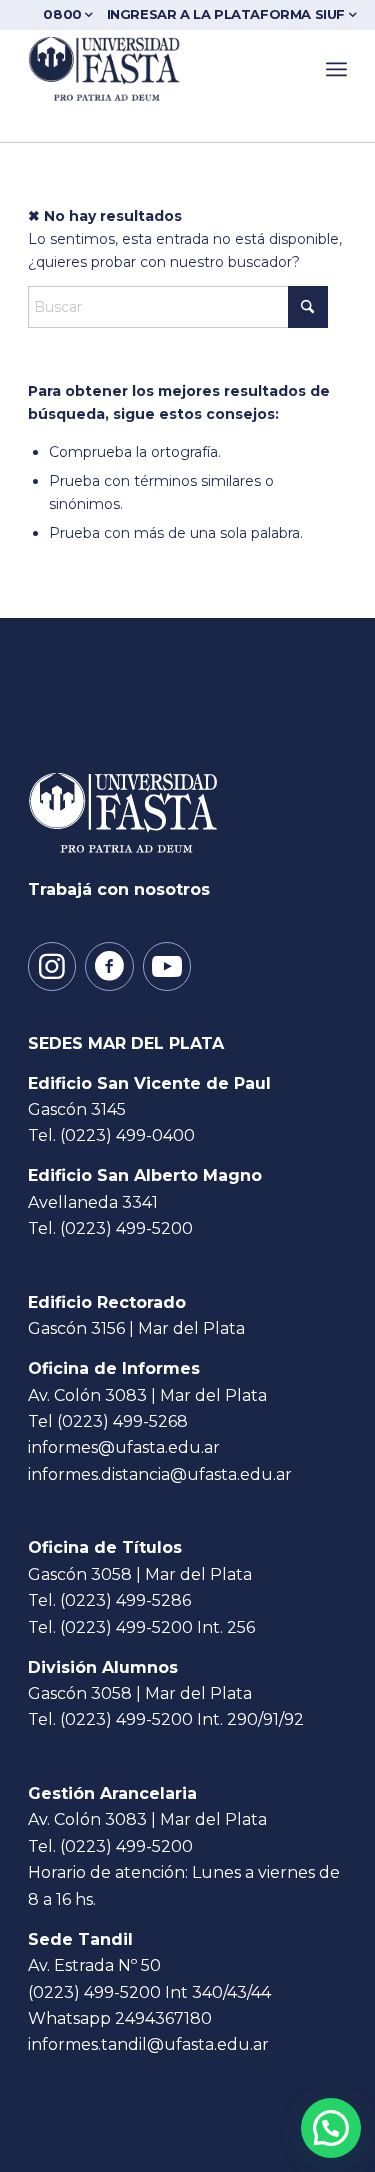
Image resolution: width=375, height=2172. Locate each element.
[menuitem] (71, 14)
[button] (331, 2128)
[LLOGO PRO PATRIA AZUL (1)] (155, 69)
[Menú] (336, 69)
